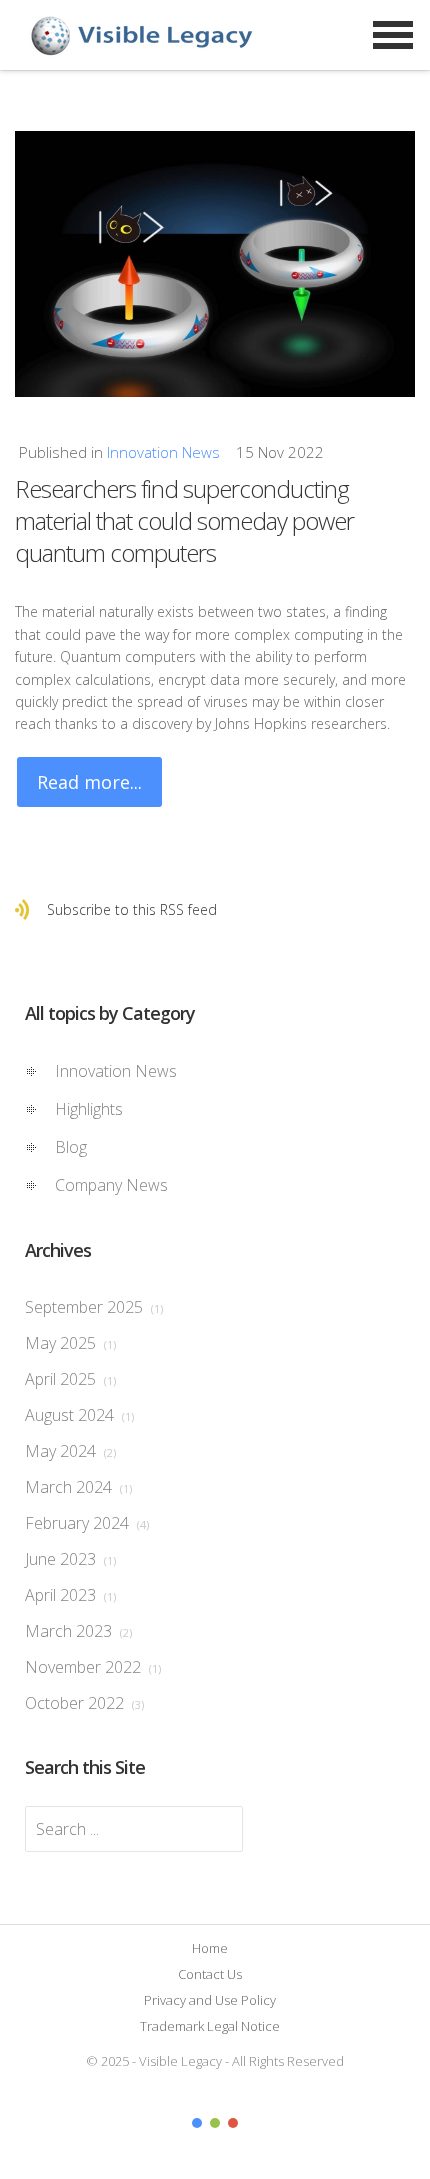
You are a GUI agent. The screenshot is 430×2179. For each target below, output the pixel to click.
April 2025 (70, 1379)
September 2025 (94, 1307)
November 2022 (93, 1667)
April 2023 (70, 1595)
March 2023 (78, 1631)
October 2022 (84, 1703)
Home (210, 1948)
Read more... (89, 782)
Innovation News (163, 452)
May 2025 (70, 1343)
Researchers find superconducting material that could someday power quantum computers (184, 520)
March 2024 (78, 1487)
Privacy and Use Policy (210, 2000)
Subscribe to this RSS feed (132, 909)
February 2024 (87, 1523)
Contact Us (210, 1974)
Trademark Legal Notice (210, 2026)
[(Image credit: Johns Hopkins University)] (215, 264)
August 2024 (79, 1415)
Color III (233, 2123)
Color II (215, 2123)
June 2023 (70, 1559)
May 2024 (70, 1451)
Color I (197, 2123)
